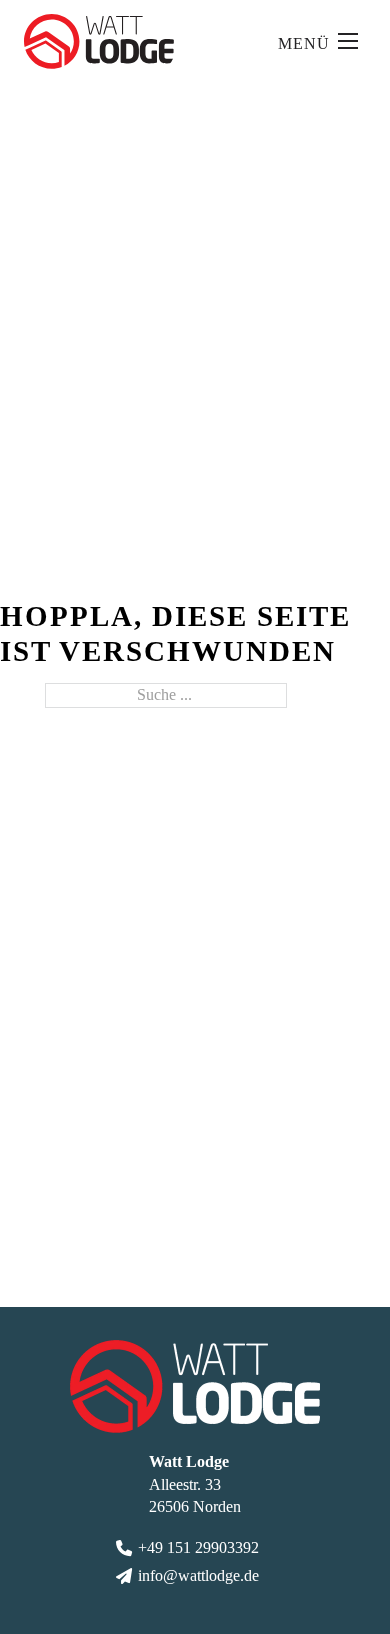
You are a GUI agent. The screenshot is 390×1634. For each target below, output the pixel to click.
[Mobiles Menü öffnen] (348, 41)
